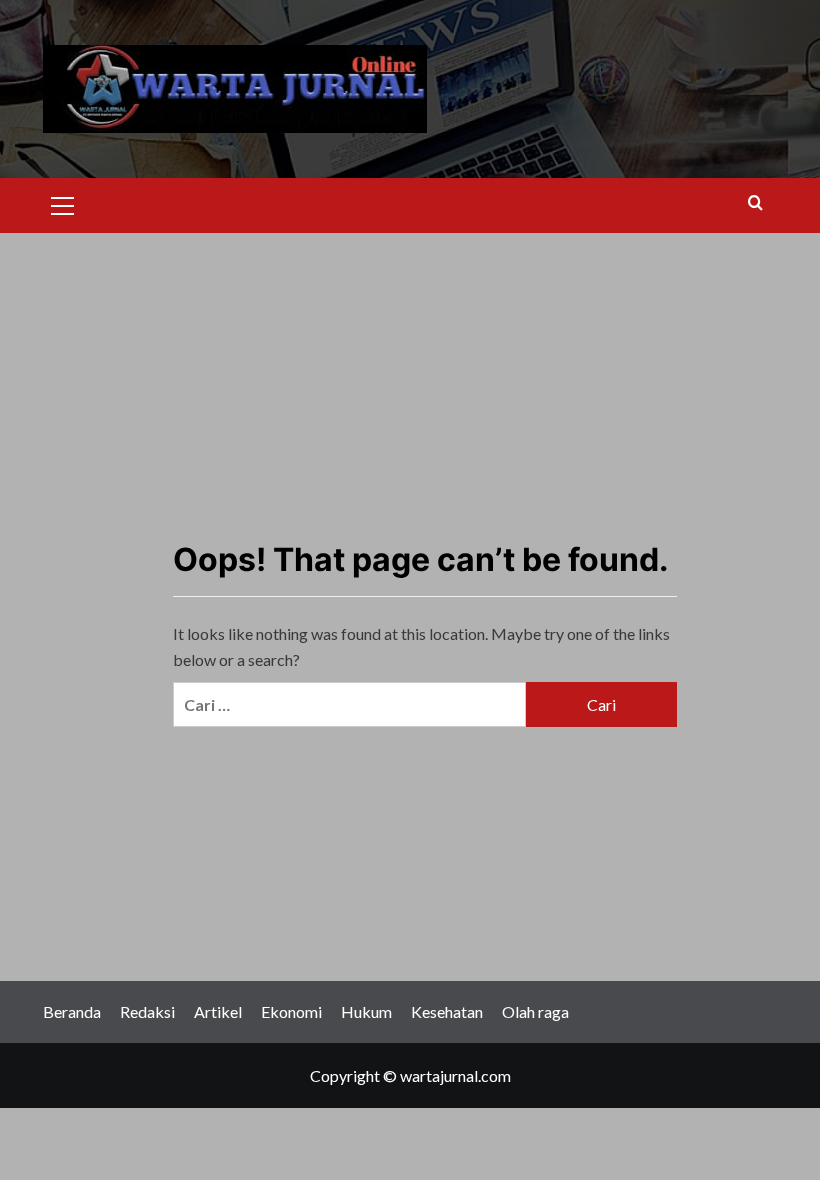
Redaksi (147, 1011)
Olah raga (535, 1011)
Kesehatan (447, 1011)
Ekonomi (291, 1011)
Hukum (366, 1011)
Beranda (72, 1011)
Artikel (218, 1011)
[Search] (755, 203)
